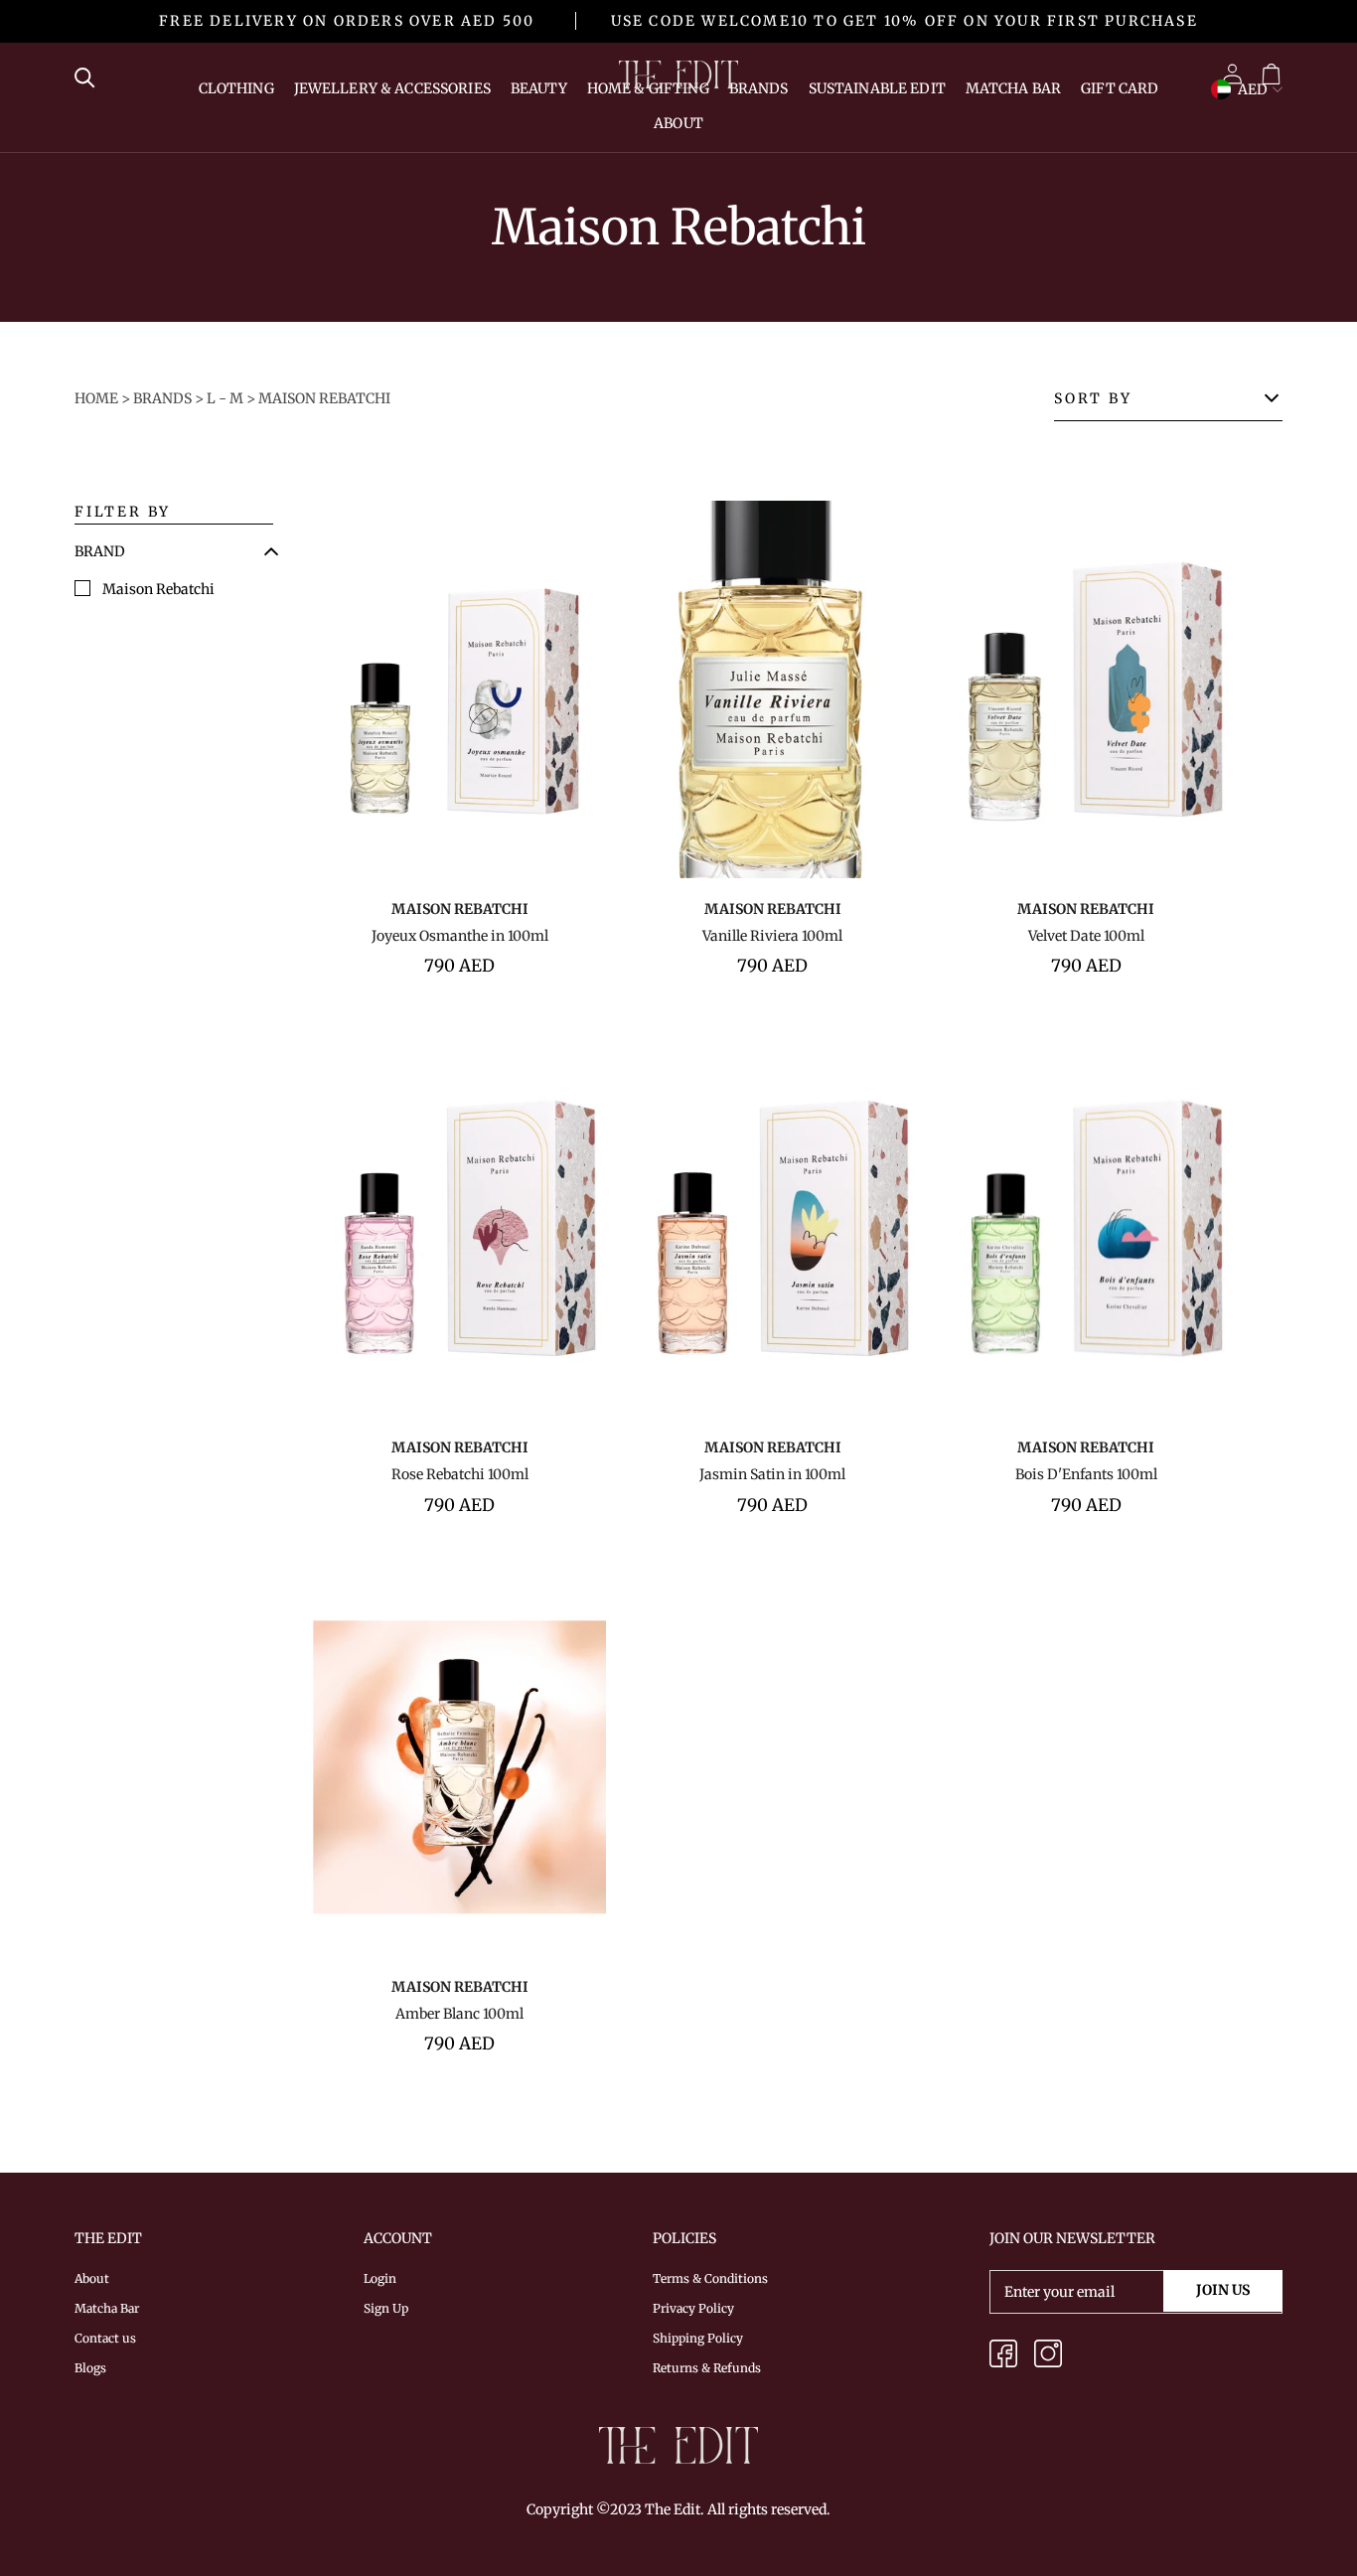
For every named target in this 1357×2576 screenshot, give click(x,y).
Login (380, 2278)
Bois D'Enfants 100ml (1086, 1474)
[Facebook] (1003, 2357)
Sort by (1093, 398)
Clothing (236, 88)
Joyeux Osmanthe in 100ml (460, 936)
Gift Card (1120, 88)
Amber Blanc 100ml (459, 2014)
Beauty (539, 88)
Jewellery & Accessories (392, 88)
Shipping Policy (698, 2338)
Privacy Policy (693, 2308)
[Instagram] (1048, 2357)
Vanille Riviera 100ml (772, 936)
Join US (1223, 2290)
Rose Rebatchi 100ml (460, 1474)
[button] (100, 551)
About (678, 123)
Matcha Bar (1013, 88)
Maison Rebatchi (324, 398)
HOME (96, 398)
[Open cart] (1271, 75)
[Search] (90, 76)
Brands (759, 88)
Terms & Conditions (710, 2278)
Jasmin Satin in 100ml (772, 1474)
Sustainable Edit (877, 88)
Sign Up (386, 2308)
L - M (225, 398)
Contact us (105, 2338)
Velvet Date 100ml (1086, 936)
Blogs (90, 2368)
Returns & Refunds (707, 2368)
